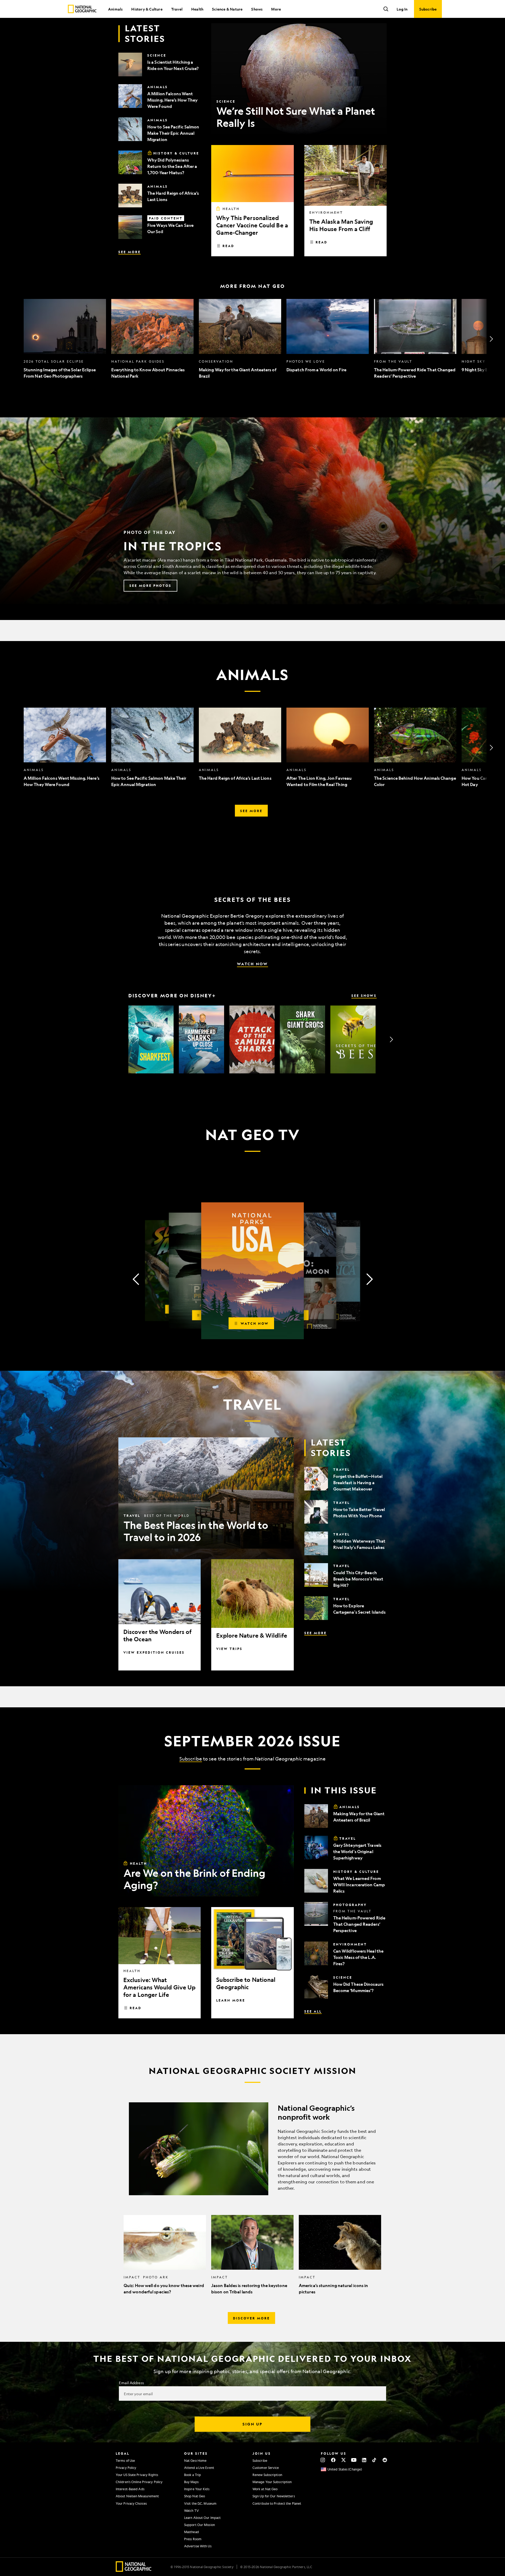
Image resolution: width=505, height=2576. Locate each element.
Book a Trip (193, 2475)
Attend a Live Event (199, 2468)
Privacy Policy (126, 2468)
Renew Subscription (267, 2475)
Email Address (131, 2383)
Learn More (231, 2000)
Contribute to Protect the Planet (277, 2503)
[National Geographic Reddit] (385, 2460)
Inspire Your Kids (197, 2489)
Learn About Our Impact (202, 2518)
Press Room (193, 2539)
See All (313, 2011)
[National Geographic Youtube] (354, 2460)
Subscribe (191, 1759)
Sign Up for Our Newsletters (274, 2496)
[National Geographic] (82, 9)
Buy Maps (191, 2482)
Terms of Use (125, 2460)
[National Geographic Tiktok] (374, 2460)
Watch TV (191, 2510)
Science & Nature (227, 9)
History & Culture (147, 9)
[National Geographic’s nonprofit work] (252, 2149)
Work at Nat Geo (265, 2489)
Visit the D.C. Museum (200, 2503)
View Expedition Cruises (154, 1652)
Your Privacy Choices (131, 2503)
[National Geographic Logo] (134, 2570)
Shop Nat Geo (195, 2496)
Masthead (191, 2532)
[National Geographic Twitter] (343, 2460)
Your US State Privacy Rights (137, 2475)
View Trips (229, 1649)
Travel (177, 9)
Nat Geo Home (195, 2460)
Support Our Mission (200, 2525)
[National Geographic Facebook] (333, 2460)
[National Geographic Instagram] (323, 2460)
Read (228, 246)
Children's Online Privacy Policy (139, 2482)
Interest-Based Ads (130, 2489)
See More (130, 252)
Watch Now (252, 964)
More (276, 9)
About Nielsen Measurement (137, 2496)
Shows (257, 9)
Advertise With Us (198, 2546)
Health (197, 9)
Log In (402, 9)
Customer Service (266, 2468)
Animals (115, 9)
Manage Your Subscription (272, 2482)
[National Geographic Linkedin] (364, 2460)
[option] (65, 339)
